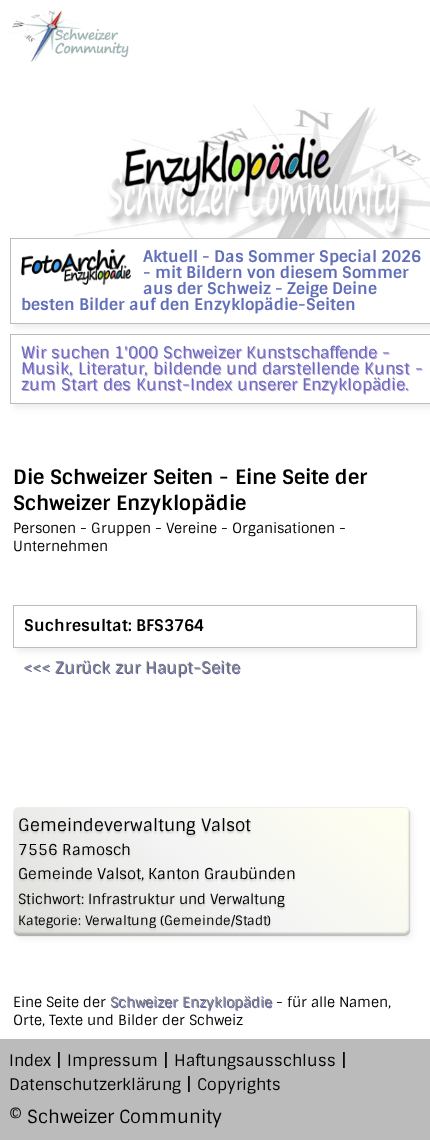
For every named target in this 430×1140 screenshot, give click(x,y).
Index (30, 1060)
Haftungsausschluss (255, 1060)
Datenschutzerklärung (95, 1084)
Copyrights (239, 1084)
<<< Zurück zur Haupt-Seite (131, 667)
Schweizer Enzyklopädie (191, 1002)
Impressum (112, 1060)
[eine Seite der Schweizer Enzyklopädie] (69, 36)
